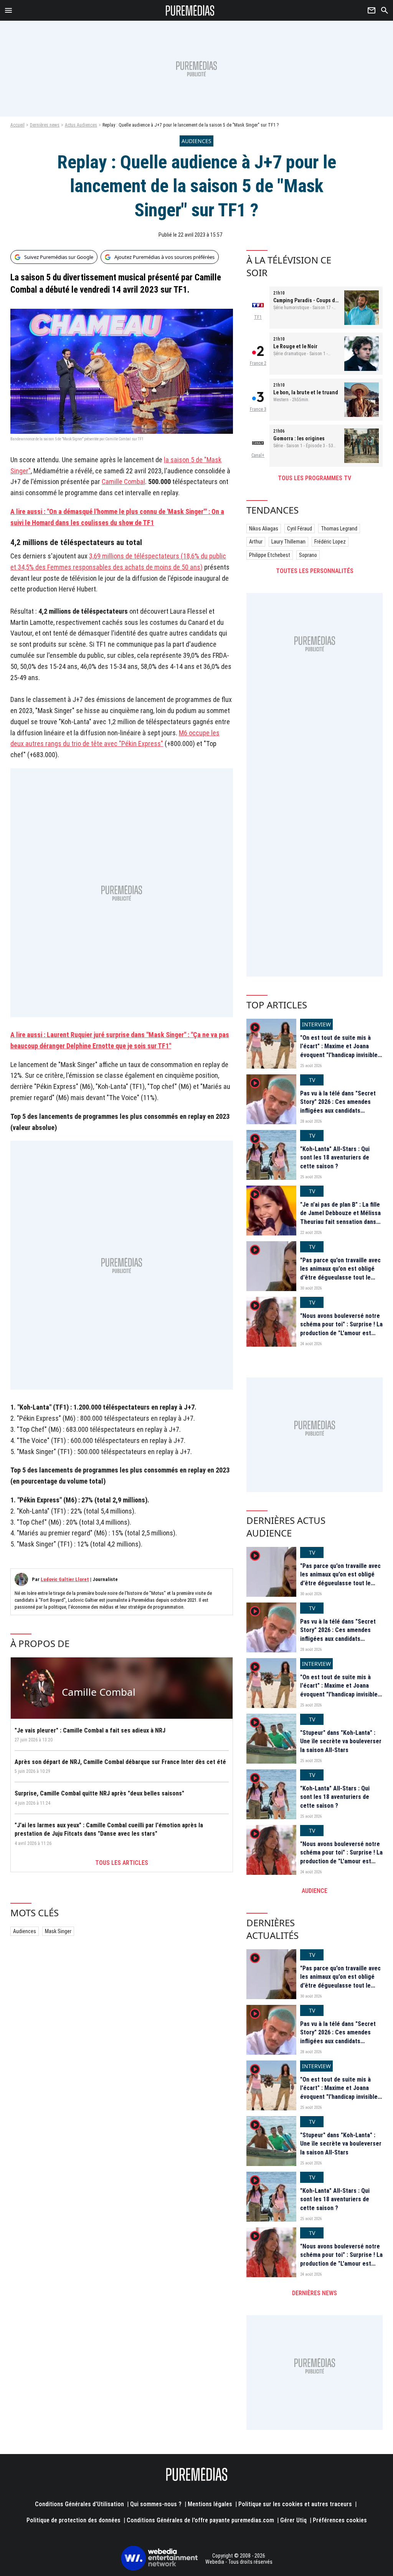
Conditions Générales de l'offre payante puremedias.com (200, 2520)
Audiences (25, 1931)
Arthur (256, 542)
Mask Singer (58, 1931)
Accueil (17, 125)
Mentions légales (210, 2504)
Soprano (308, 555)
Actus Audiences (81, 125)
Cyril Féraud (300, 529)
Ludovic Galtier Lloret (65, 1579)
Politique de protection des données (73, 2520)
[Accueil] (190, 10)
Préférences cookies (340, 2520)
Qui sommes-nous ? (156, 2504)
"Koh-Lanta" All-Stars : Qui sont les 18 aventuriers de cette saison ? (335, 1158)
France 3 (258, 409)
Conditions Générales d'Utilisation (79, 2504)
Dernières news (45, 125)
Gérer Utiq (293, 2520)
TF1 (258, 317)
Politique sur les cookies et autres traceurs (295, 2504)
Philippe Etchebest (270, 555)
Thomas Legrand (339, 529)
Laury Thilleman (288, 542)
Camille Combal (123, 482)
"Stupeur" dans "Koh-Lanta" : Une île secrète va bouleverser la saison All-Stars (341, 1741)
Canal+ (258, 455)
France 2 (258, 363)
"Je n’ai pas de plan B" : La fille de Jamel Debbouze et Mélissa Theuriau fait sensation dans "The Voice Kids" (340, 1217)
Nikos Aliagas (264, 529)
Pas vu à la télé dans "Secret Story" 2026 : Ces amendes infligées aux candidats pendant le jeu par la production (338, 1111)
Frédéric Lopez (330, 542)
